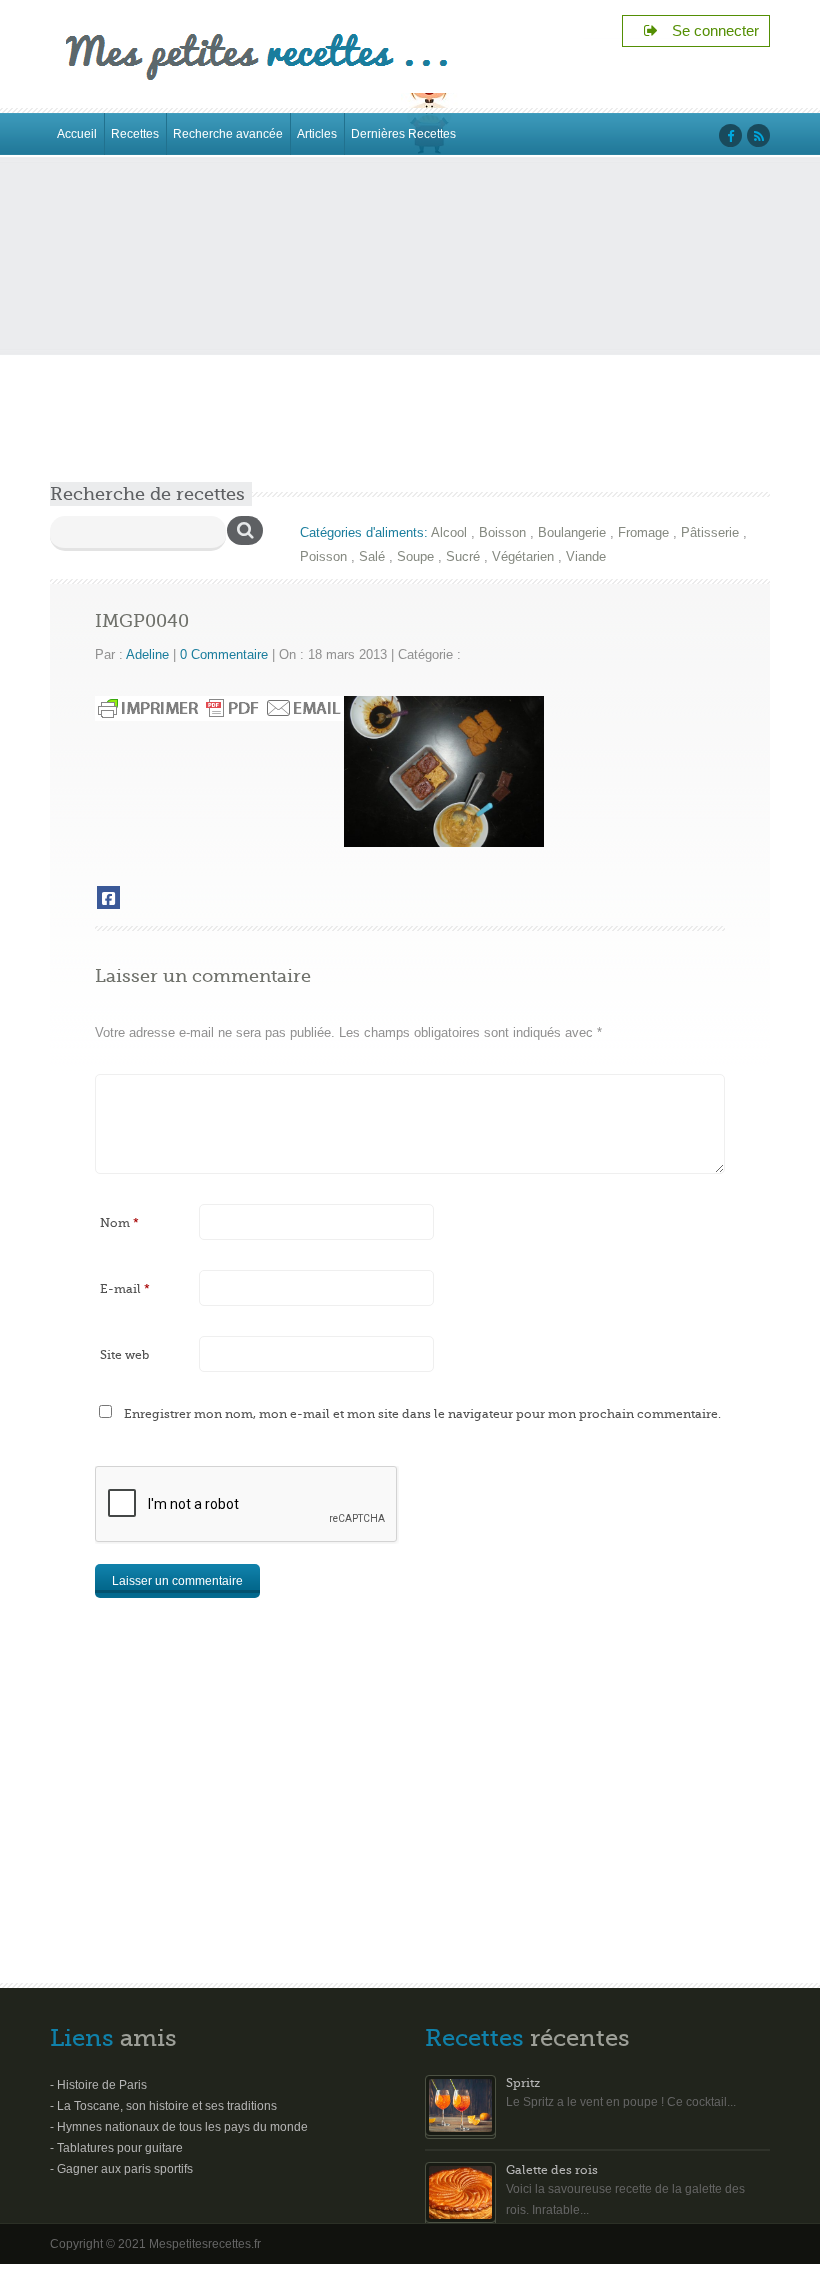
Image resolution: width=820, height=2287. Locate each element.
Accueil (77, 134)
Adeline (147, 654)
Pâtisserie (710, 532)
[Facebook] (108, 897)
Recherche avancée (228, 134)
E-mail (125, 1289)
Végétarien (523, 556)
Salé (372, 556)
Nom (119, 1223)
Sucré (463, 556)
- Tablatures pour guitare (116, 2148)
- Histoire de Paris (98, 2085)
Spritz (523, 2083)
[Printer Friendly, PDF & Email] (219, 708)
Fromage (643, 532)
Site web (124, 1355)
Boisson (502, 532)
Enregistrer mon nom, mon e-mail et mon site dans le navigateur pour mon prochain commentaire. (422, 1414)
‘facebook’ (730, 135)
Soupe (415, 556)
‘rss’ (758, 135)
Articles (317, 134)
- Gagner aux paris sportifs (121, 2169)
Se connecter (709, 30)
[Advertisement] (410, 332)
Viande (586, 556)
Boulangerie (572, 532)
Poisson (323, 556)
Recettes (135, 134)
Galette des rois (552, 2170)
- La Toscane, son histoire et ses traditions (163, 2106)
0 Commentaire (224, 654)
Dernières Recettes (403, 134)
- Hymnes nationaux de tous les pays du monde (179, 2127)
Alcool (449, 532)
